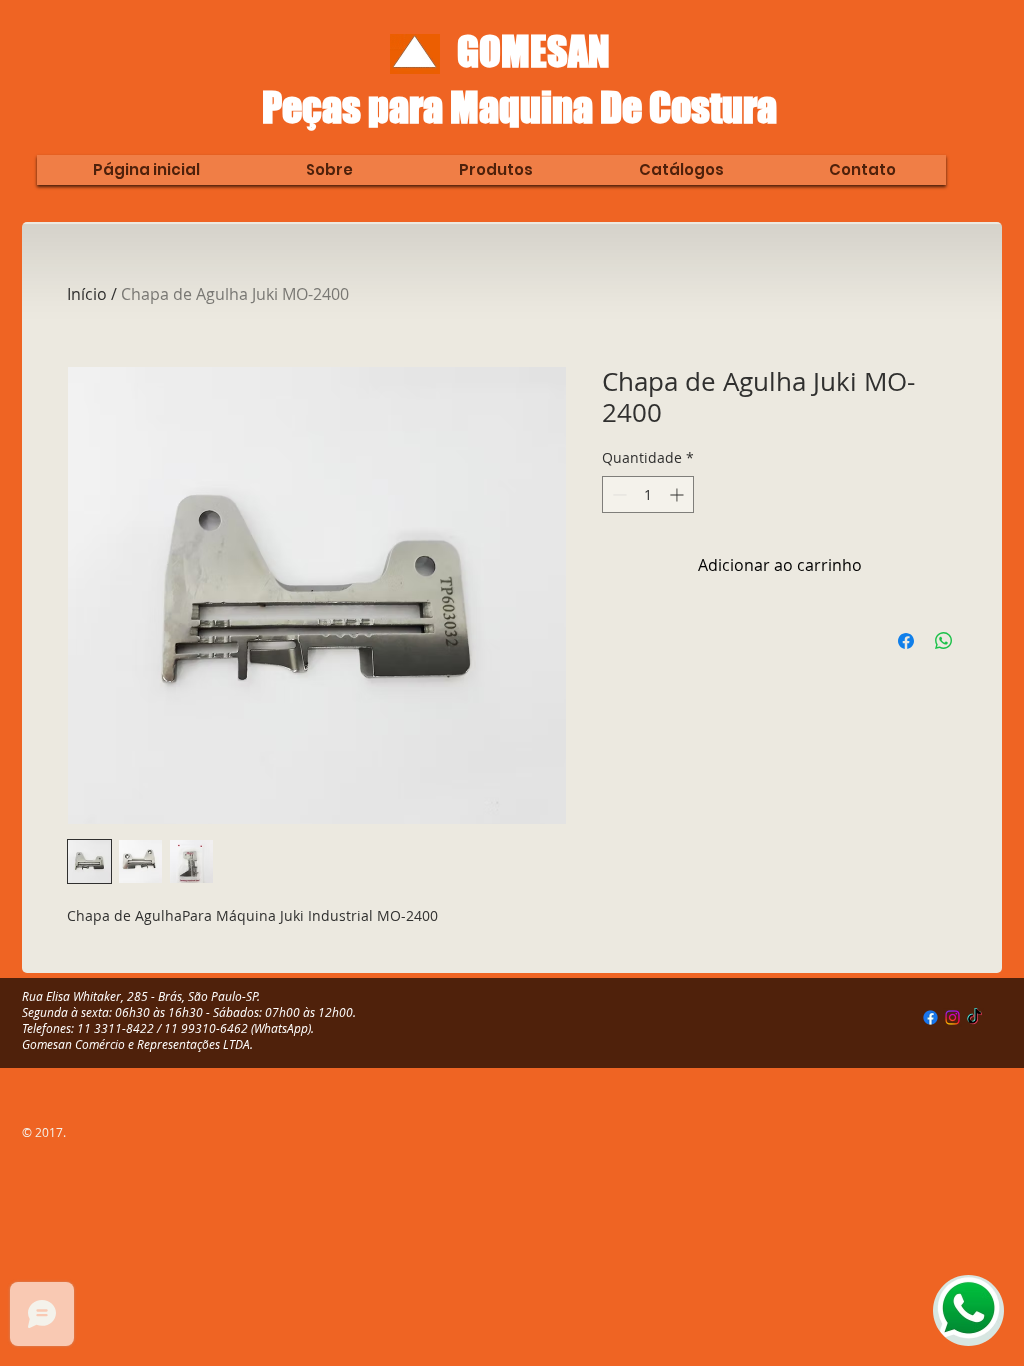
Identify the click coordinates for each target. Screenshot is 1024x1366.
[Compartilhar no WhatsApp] (944, 641)
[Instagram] (952, 1017)
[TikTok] (974, 1017)
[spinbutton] (648, 494)
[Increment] (678, 494)
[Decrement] (617, 494)
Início (87, 294)
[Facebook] (930, 1017)
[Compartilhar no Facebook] (906, 641)
